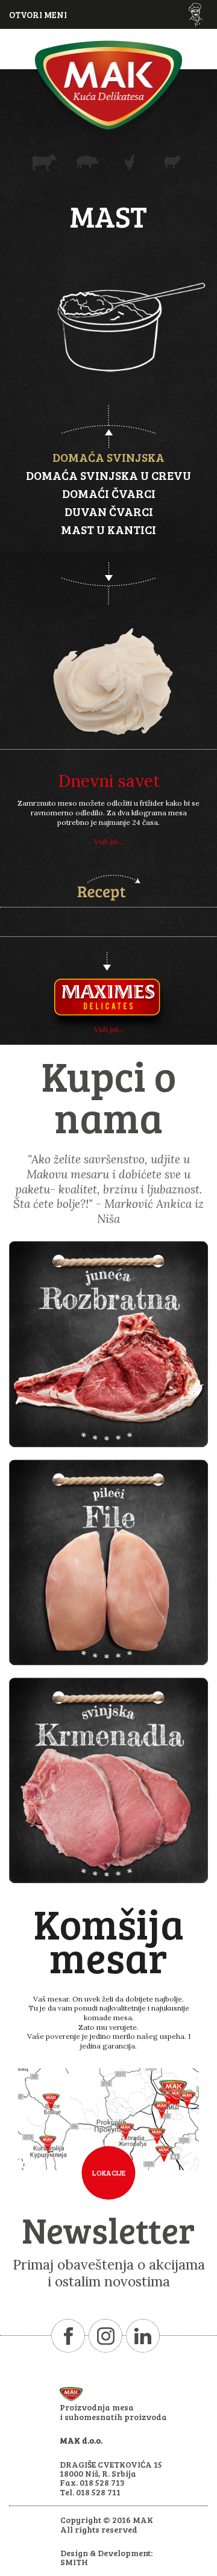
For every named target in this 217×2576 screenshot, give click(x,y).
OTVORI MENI (38, 14)
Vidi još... (109, 842)
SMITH (74, 2562)
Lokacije (109, 2173)
